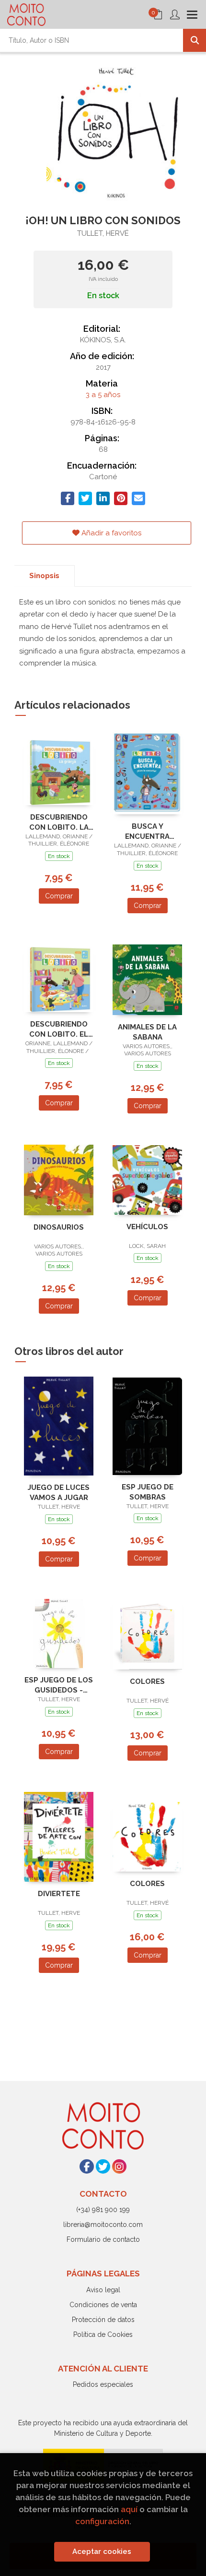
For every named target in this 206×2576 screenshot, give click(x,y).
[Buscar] (195, 40)
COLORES (147, 1681)
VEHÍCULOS (147, 1227)
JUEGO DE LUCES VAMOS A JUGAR (59, 1493)
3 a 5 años (103, 395)
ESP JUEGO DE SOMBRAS (148, 1492)
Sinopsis (44, 576)
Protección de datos (103, 2320)
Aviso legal (103, 2290)
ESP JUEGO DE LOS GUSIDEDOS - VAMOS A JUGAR (59, 1685)
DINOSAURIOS (59, 1227)
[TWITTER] (103, 2166)
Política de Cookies (103, 2334)
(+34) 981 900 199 (103, 2210)
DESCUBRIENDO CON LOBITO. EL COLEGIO (59, 1029)
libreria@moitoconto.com (103, 2225)
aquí (129, 2509)
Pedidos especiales (103, 2384)
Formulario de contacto (103, 2239)
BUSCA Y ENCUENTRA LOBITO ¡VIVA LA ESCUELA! (147, 831)
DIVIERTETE (59, 1894)
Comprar (59, 896)
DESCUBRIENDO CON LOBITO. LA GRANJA (59, 822)
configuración (102, 2521)
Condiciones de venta (103, 2305)
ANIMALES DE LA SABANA (147, 1032)
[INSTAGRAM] (119, 2166)
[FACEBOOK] (87, 2166)
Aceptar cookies (102, 2552)
